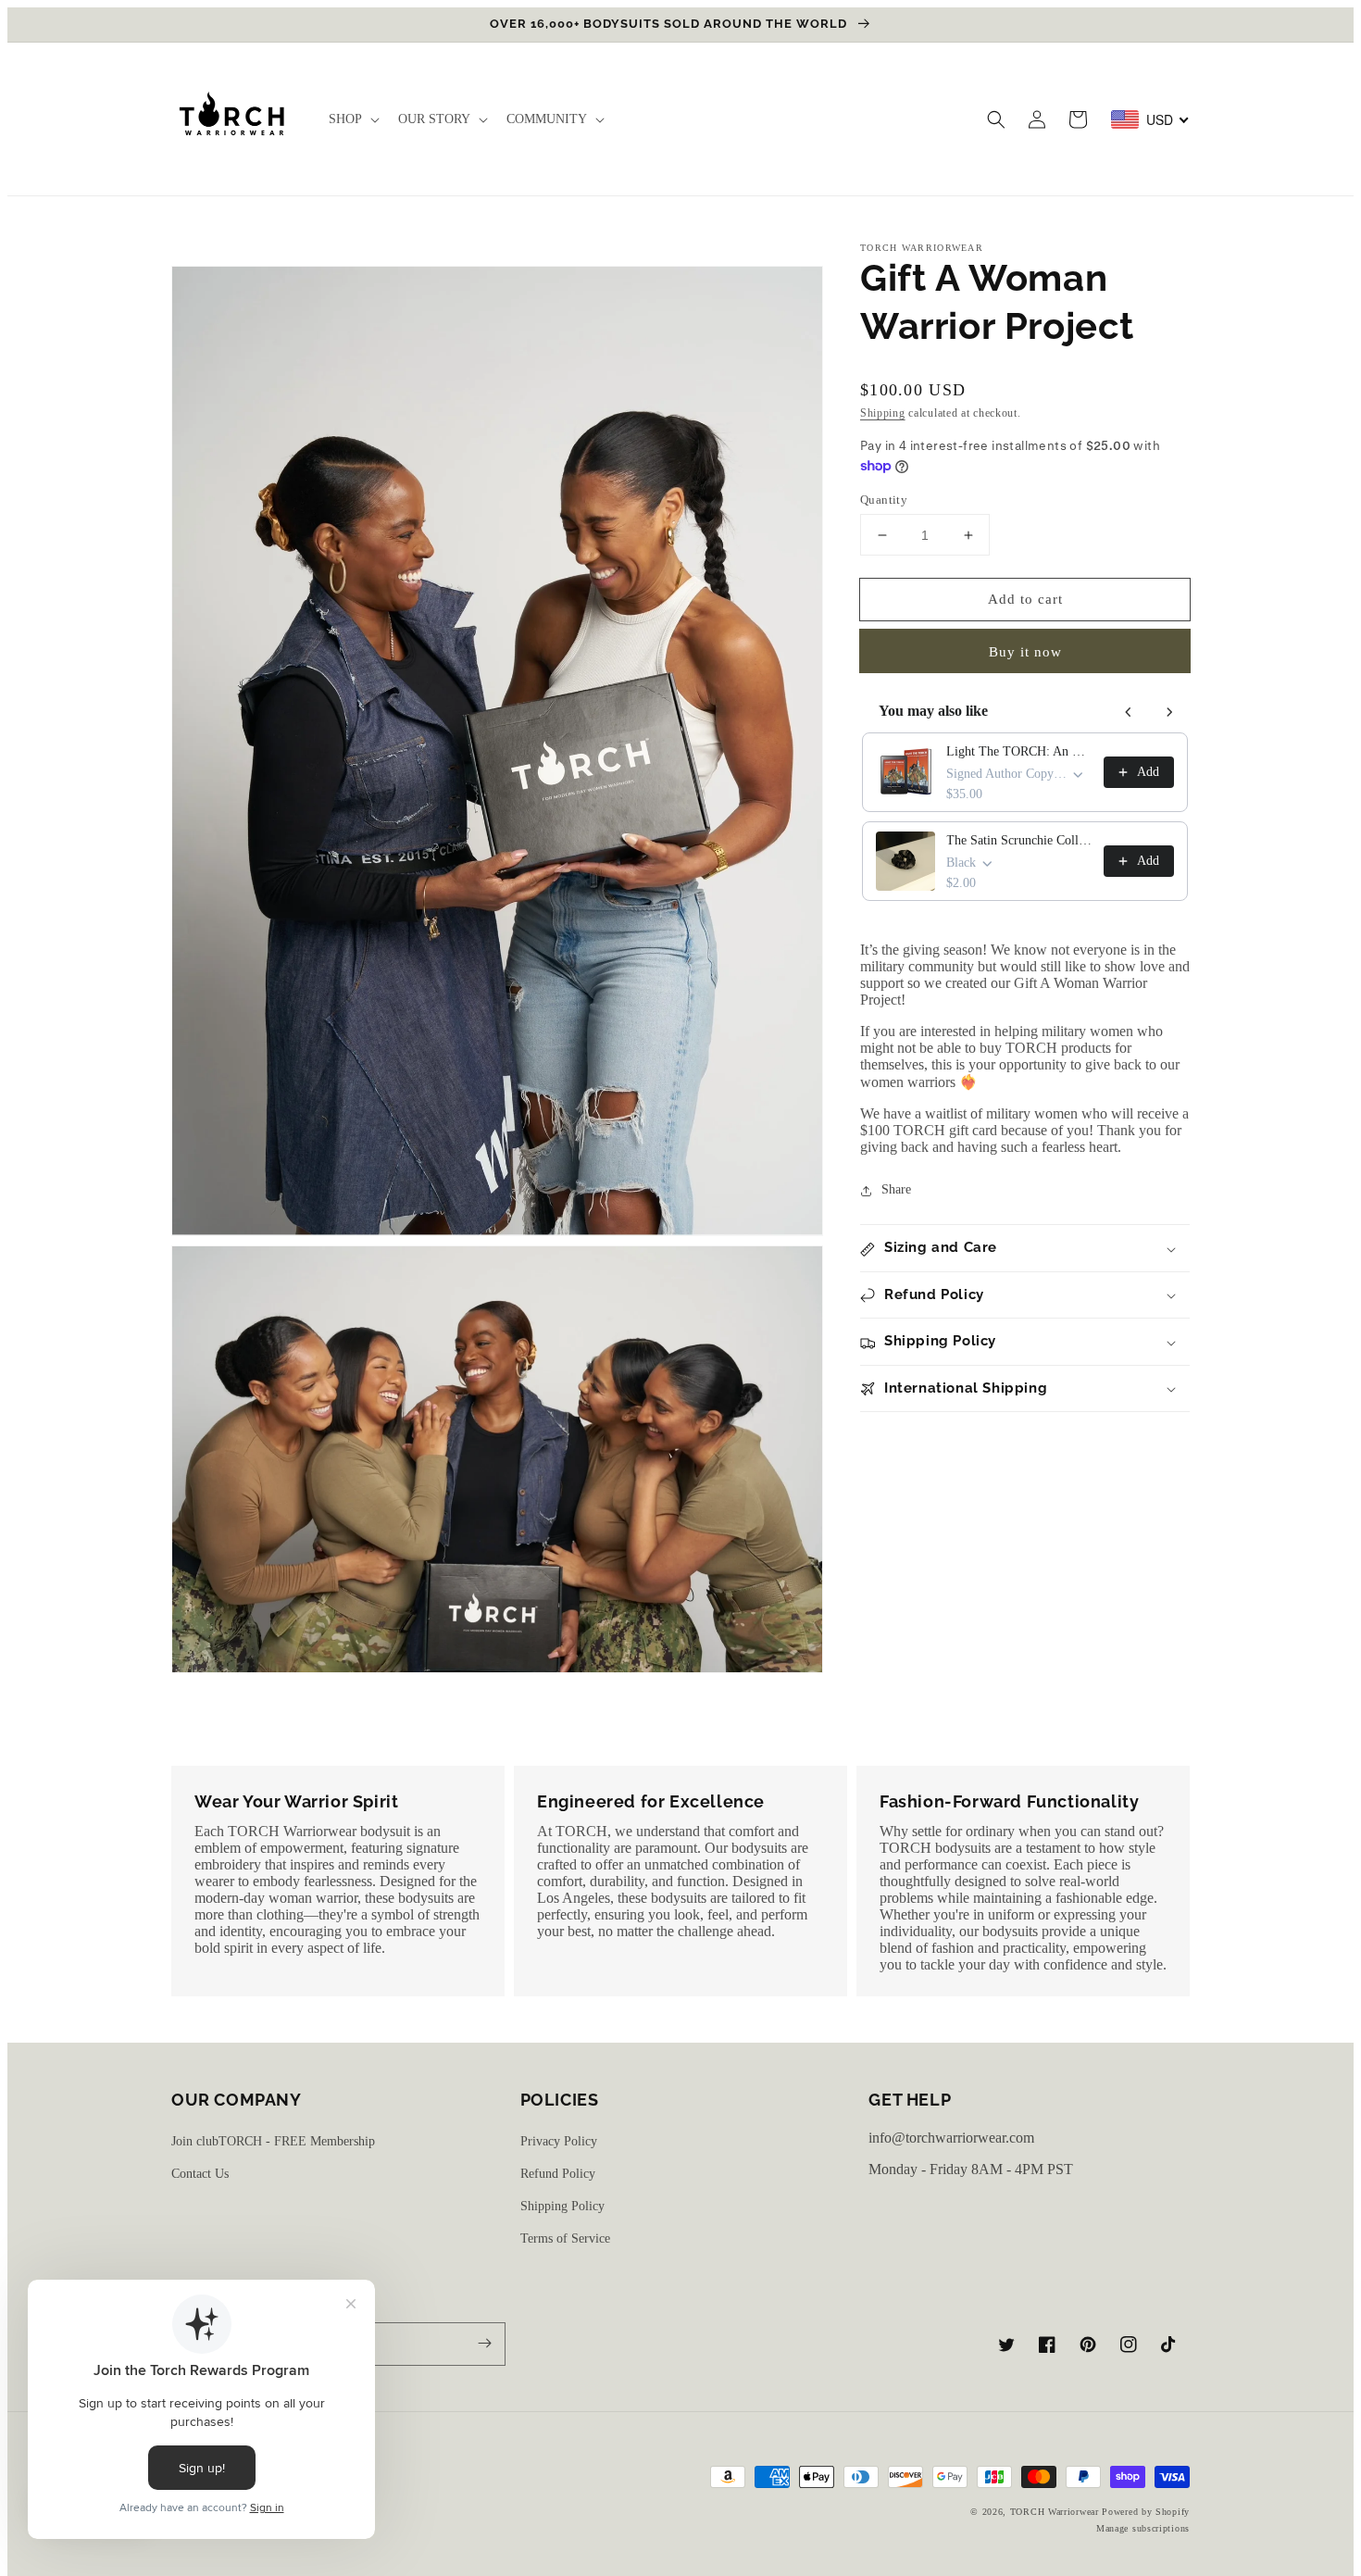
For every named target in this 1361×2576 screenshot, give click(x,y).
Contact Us (200, 2174)
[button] (996, 119)
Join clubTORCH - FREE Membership (273, 2141)
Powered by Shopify (1146, 2512)
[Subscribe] (484, 2344)
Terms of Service (565, 2238)
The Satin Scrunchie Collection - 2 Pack (1019, 840)
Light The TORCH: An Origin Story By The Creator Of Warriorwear (1019, 751)
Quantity (884, 500)
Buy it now (1025, 653)
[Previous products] (1129, 712)
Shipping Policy (562, 2206)
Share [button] (896, 1190)
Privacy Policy (559, 2141)
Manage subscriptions (1143, 2528)
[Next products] (1169, 712)
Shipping (883, 413)
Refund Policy (558, 2174)
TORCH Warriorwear (1055, 2512)
